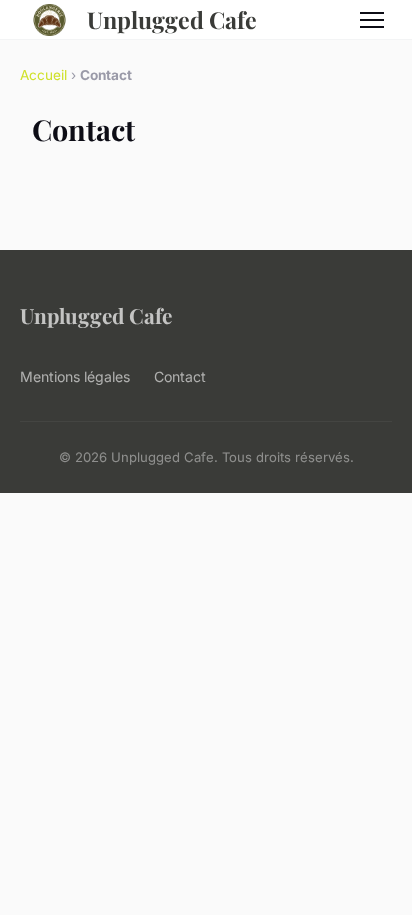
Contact (180, 376)
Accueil (43, 75)
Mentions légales (75, 376)
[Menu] (372, 20)
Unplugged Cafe (172, 19)
